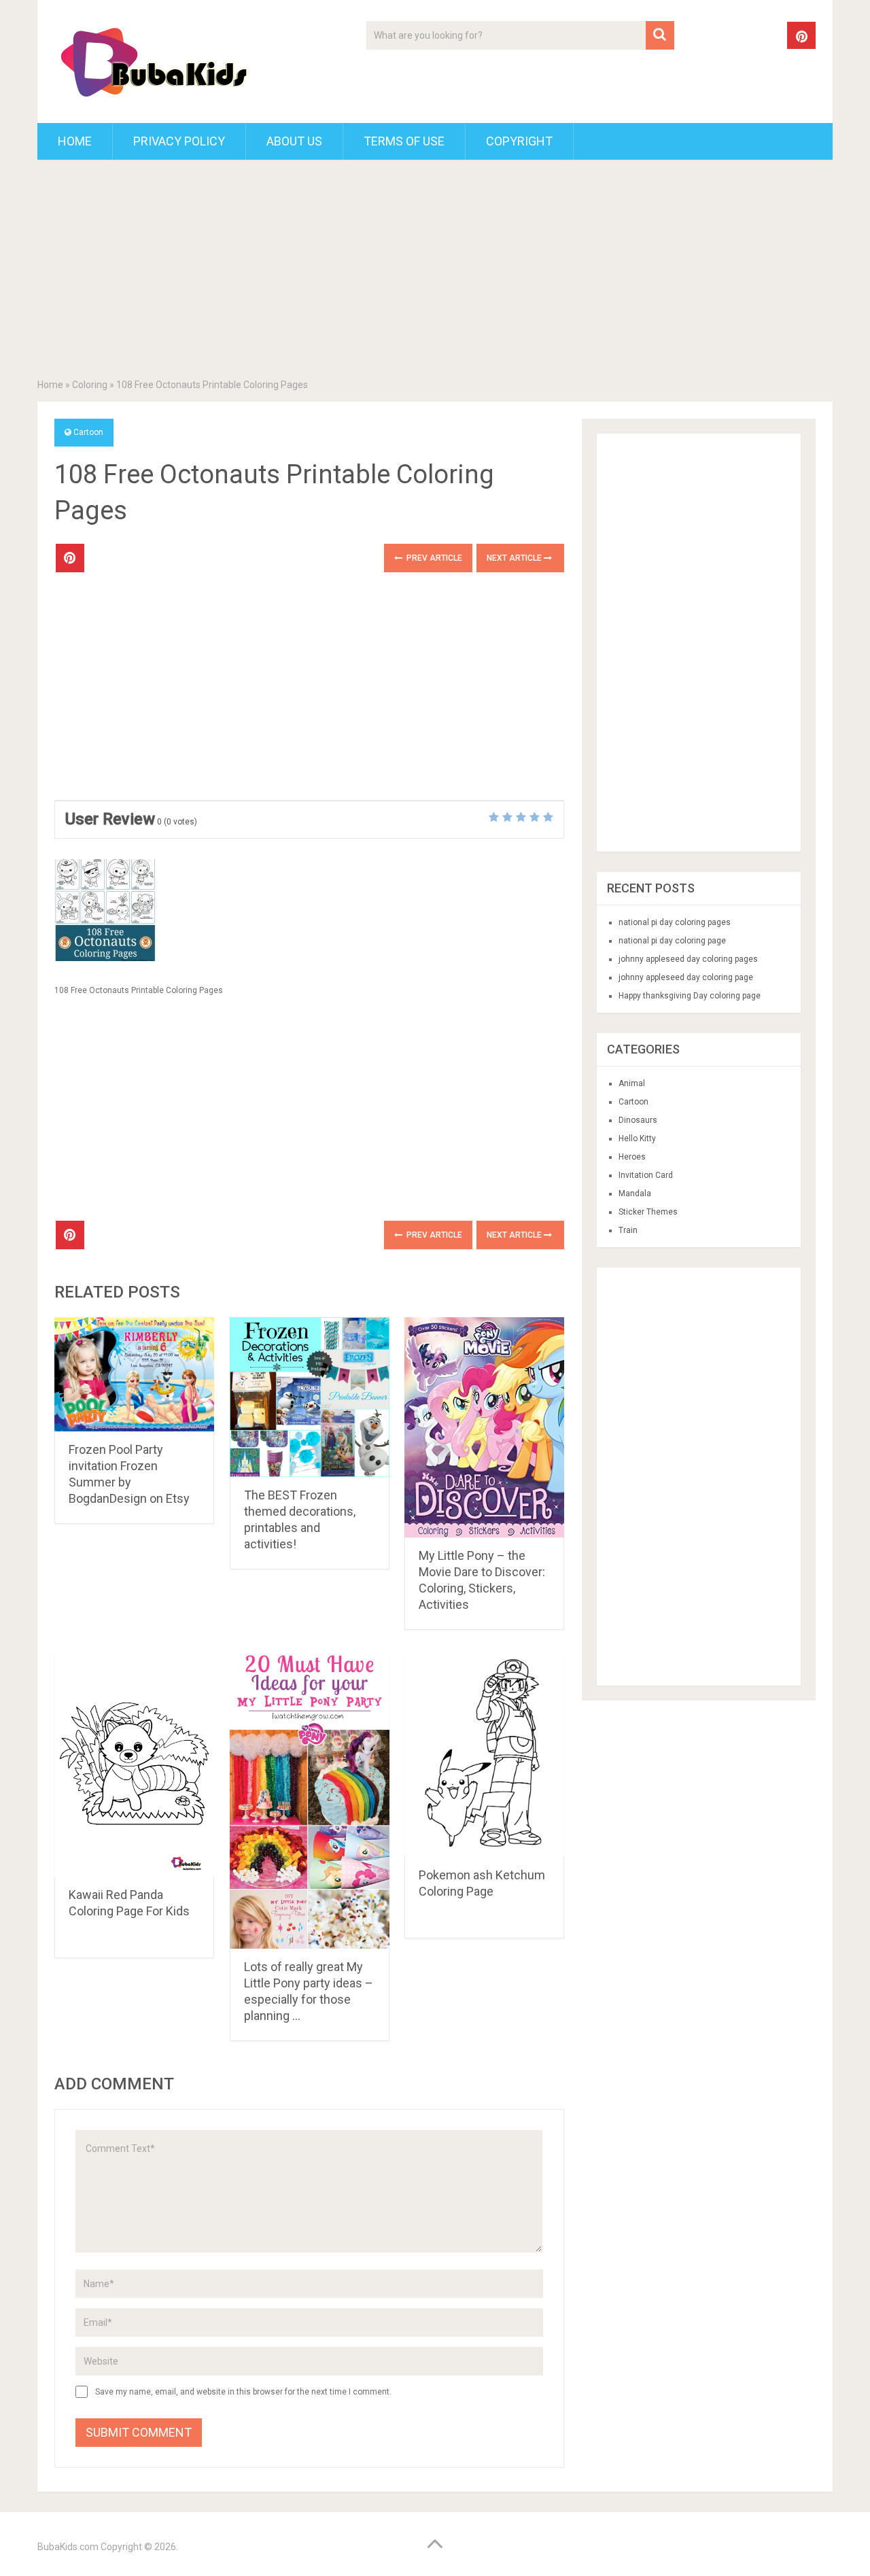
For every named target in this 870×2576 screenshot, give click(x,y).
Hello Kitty (637, 1138)
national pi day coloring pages (675, 922)
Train (628, 1230)
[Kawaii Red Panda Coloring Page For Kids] (134, 1763)
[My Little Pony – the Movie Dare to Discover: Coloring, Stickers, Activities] (484, 1427)
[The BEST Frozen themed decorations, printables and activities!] (310, 1397)
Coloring (90, 385)
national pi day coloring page (672, 941)
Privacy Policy (179, 141)
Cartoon (88, 432)
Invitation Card (646, 1175)
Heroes (632, 1157)
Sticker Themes (648, 1212)
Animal (632, 1083)
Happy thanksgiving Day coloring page (690, 996)
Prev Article (433, 558)
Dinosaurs (638, 1120)
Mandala (635, 1194)
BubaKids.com (68, 2547)
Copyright (519, 141)
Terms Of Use (404, 141)
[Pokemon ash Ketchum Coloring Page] (484, 1753)
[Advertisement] (435, 272)
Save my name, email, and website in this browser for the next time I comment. (243, 2392)
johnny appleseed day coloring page (686, 977)
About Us (294, 141)
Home (75, 141)
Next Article (515, 558)
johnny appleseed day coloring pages (688, 959)
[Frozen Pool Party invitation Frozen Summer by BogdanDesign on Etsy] (134, 1374)
